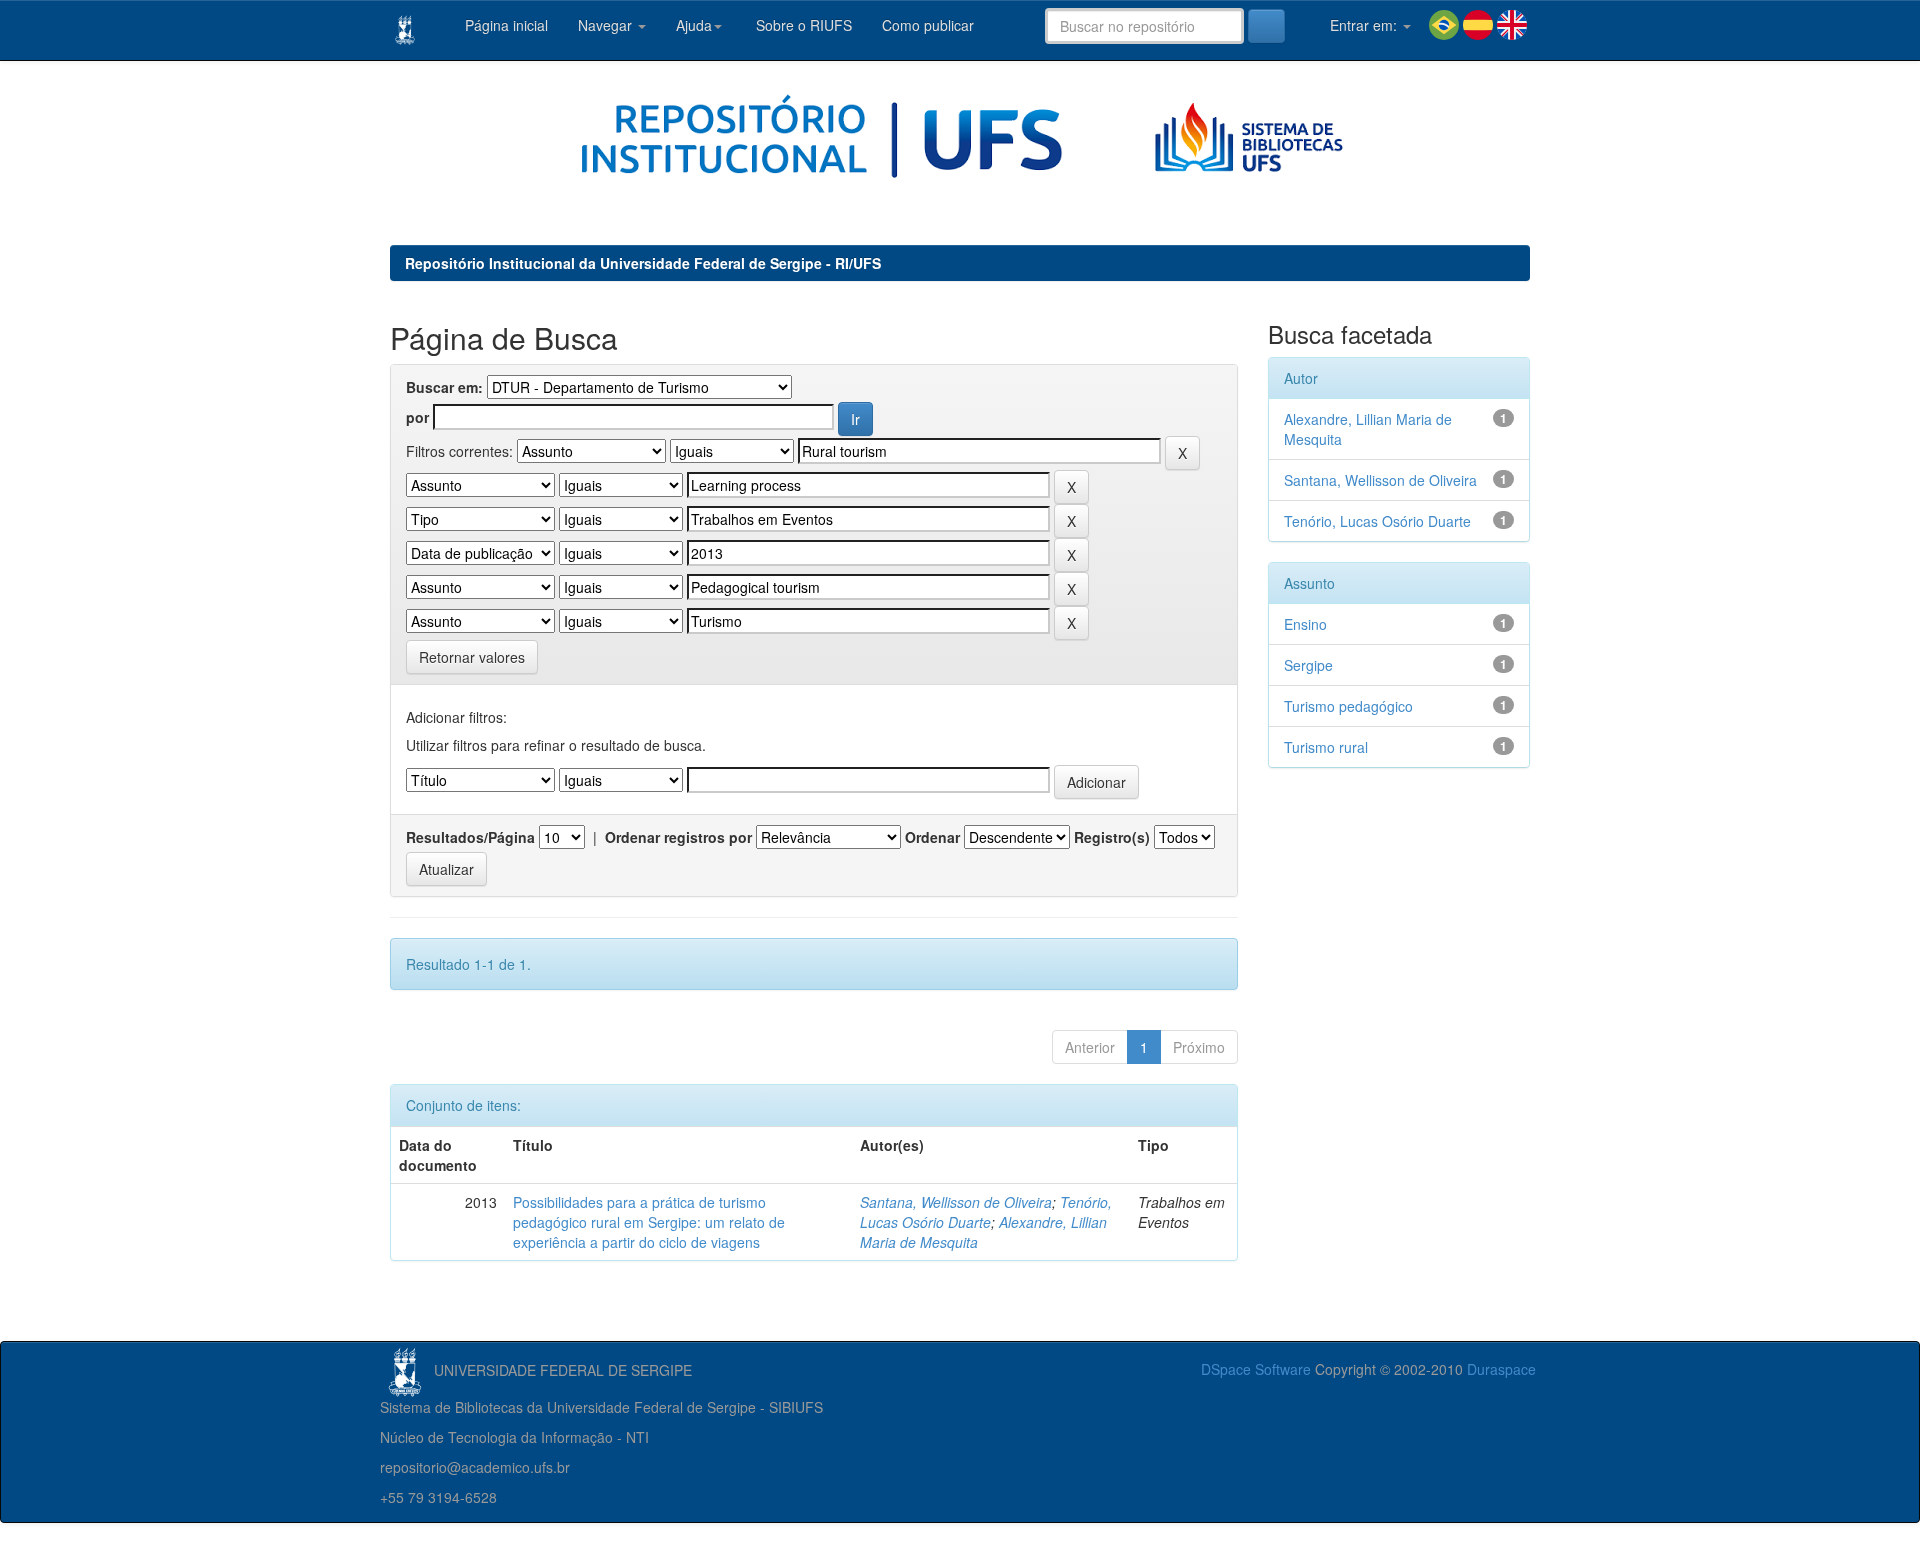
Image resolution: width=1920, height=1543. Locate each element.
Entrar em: (1363, 25)
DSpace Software (1256, 1369)
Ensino (1305, 624)
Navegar (607, 25)
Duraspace (1501, 1369)
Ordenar (932, 837)
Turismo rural (1326, 747)
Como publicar (928, 25)
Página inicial (504, 25)
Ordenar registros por (678, 837)
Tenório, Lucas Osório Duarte (986, 1212)
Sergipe (1308, 665)
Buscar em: (444, 387)
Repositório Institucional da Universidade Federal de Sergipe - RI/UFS (643, 263)
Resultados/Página (470, 837)
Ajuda (694, 25)
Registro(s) (1112, 837)
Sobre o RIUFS (802, 25)
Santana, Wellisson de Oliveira (956, 1202)
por (417, 417)
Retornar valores (472, 657)
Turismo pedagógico (1348, 706)
